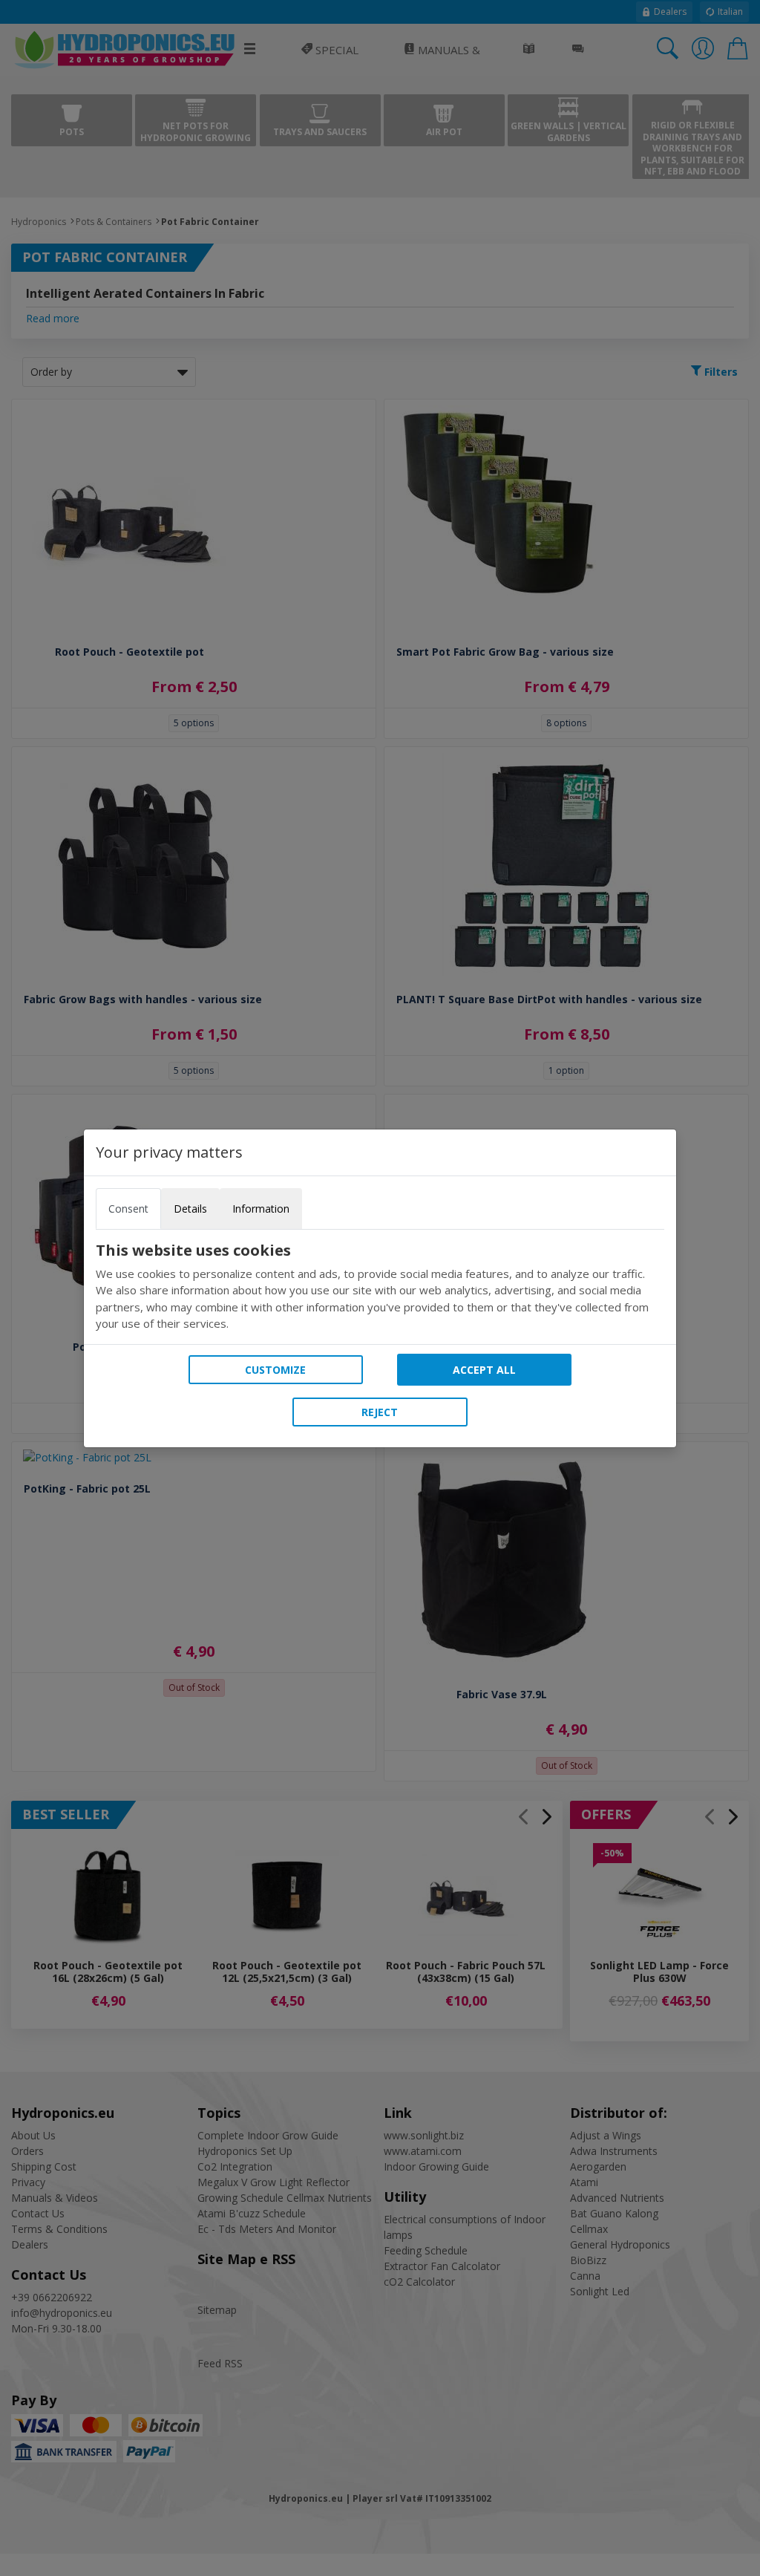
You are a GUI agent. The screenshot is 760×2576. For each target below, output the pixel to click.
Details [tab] (190, 1209)
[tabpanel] (380, 1287)
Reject (380, 1412)
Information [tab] (261, 1209)
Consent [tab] (128, 1209)
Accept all (484, 1370)
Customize (275, 1370)
